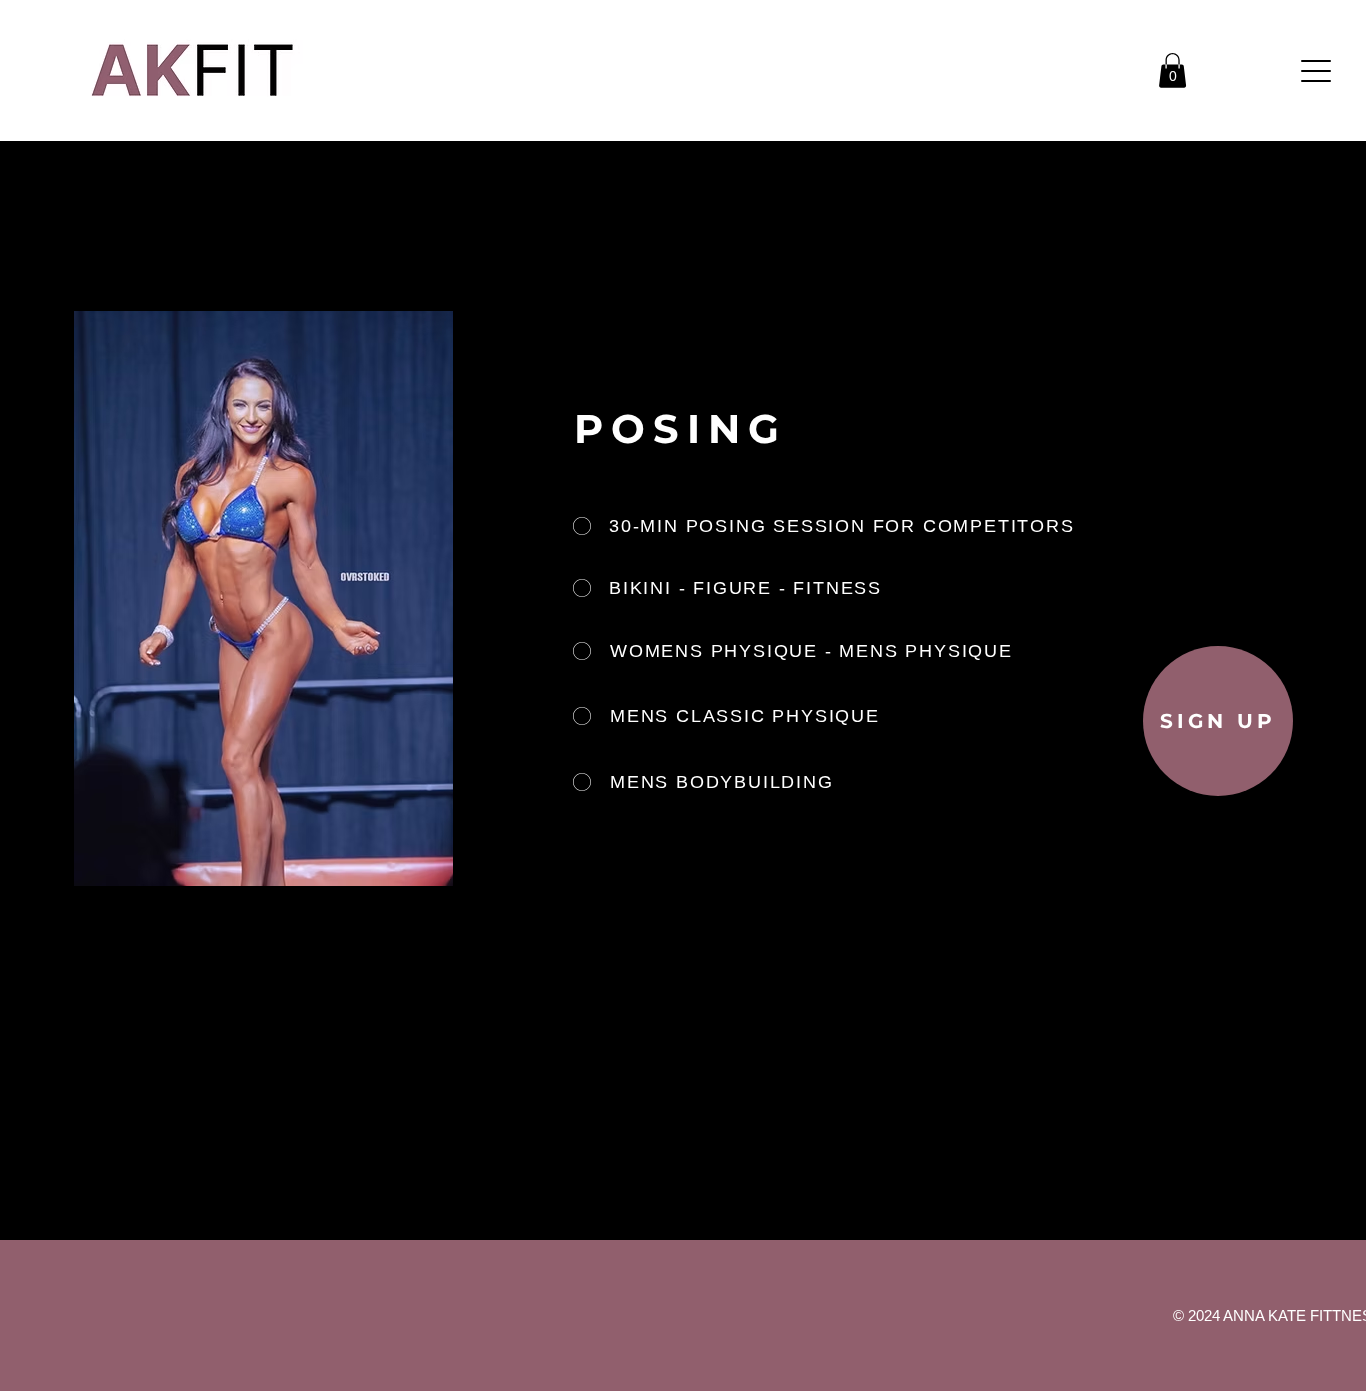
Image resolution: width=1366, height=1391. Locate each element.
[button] (1172, 70)
